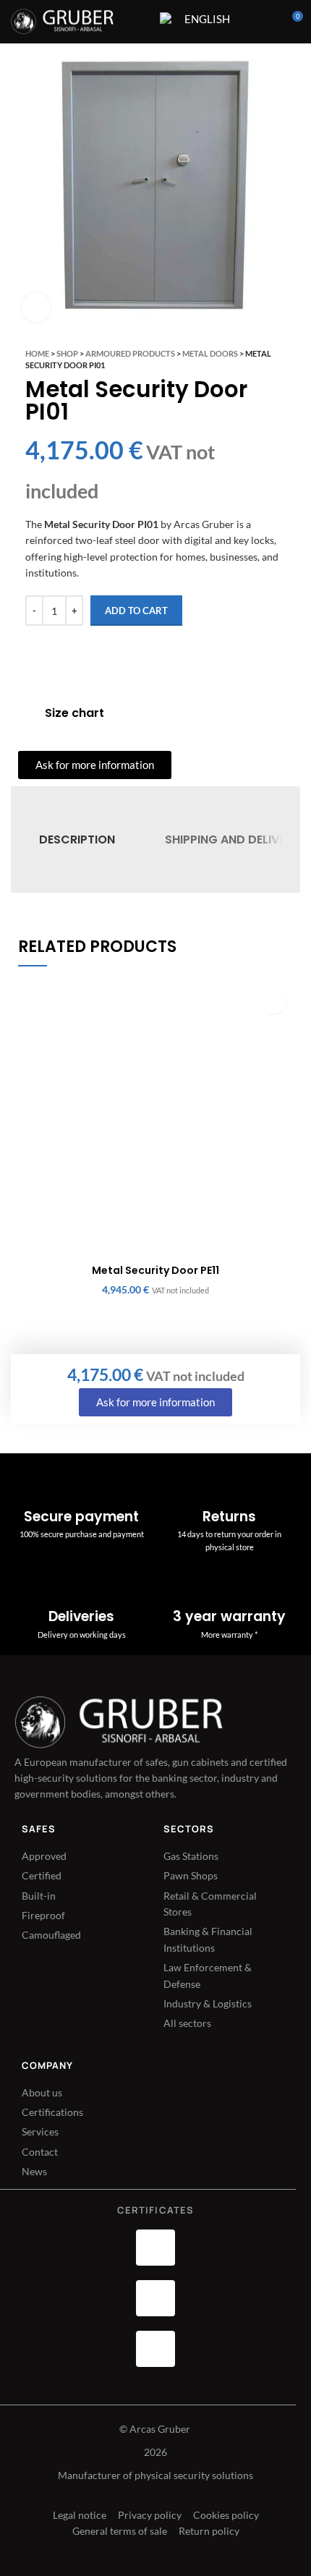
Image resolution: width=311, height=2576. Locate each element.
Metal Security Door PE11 (155, 1270)
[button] (273, 1002)
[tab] (77, 839)
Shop (67, 353)
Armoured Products (130, 353)
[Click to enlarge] (36, 307)
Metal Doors (210, 353)
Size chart (74, 713)
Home (37, 353)
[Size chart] (26, 713)
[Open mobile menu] (140, 22)
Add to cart (136, 611)
